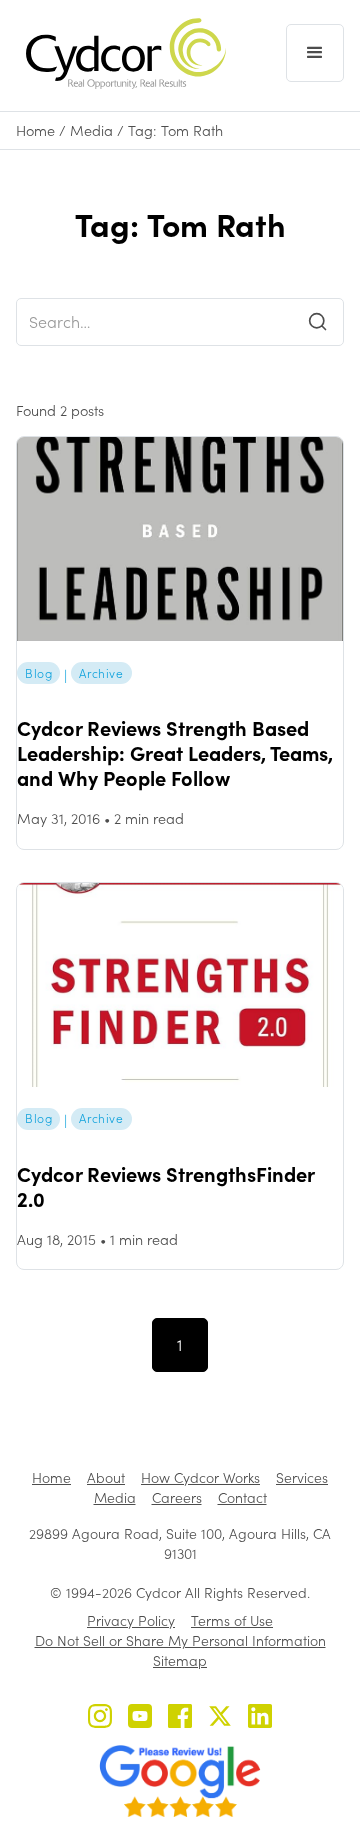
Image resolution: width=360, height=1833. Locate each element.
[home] (121, 53)
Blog (38, 673)
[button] (315, 53)
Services (302, 1477)
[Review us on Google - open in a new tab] (180, 1781)
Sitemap (180, 1660)
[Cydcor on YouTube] (140, 1718)
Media (91, 130)
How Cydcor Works (200, 1477)
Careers (177, 1497)
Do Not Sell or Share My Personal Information (180, 1640)
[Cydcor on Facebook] (180, 1718)
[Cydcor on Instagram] (100, 1718)
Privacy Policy (131, 1620)
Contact (242, 1497)
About (106, 1477)
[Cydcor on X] (220, 1718)
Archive (101, 673)
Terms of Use (232, 1620)
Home (35, 130)
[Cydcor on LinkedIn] (260, 1718)
